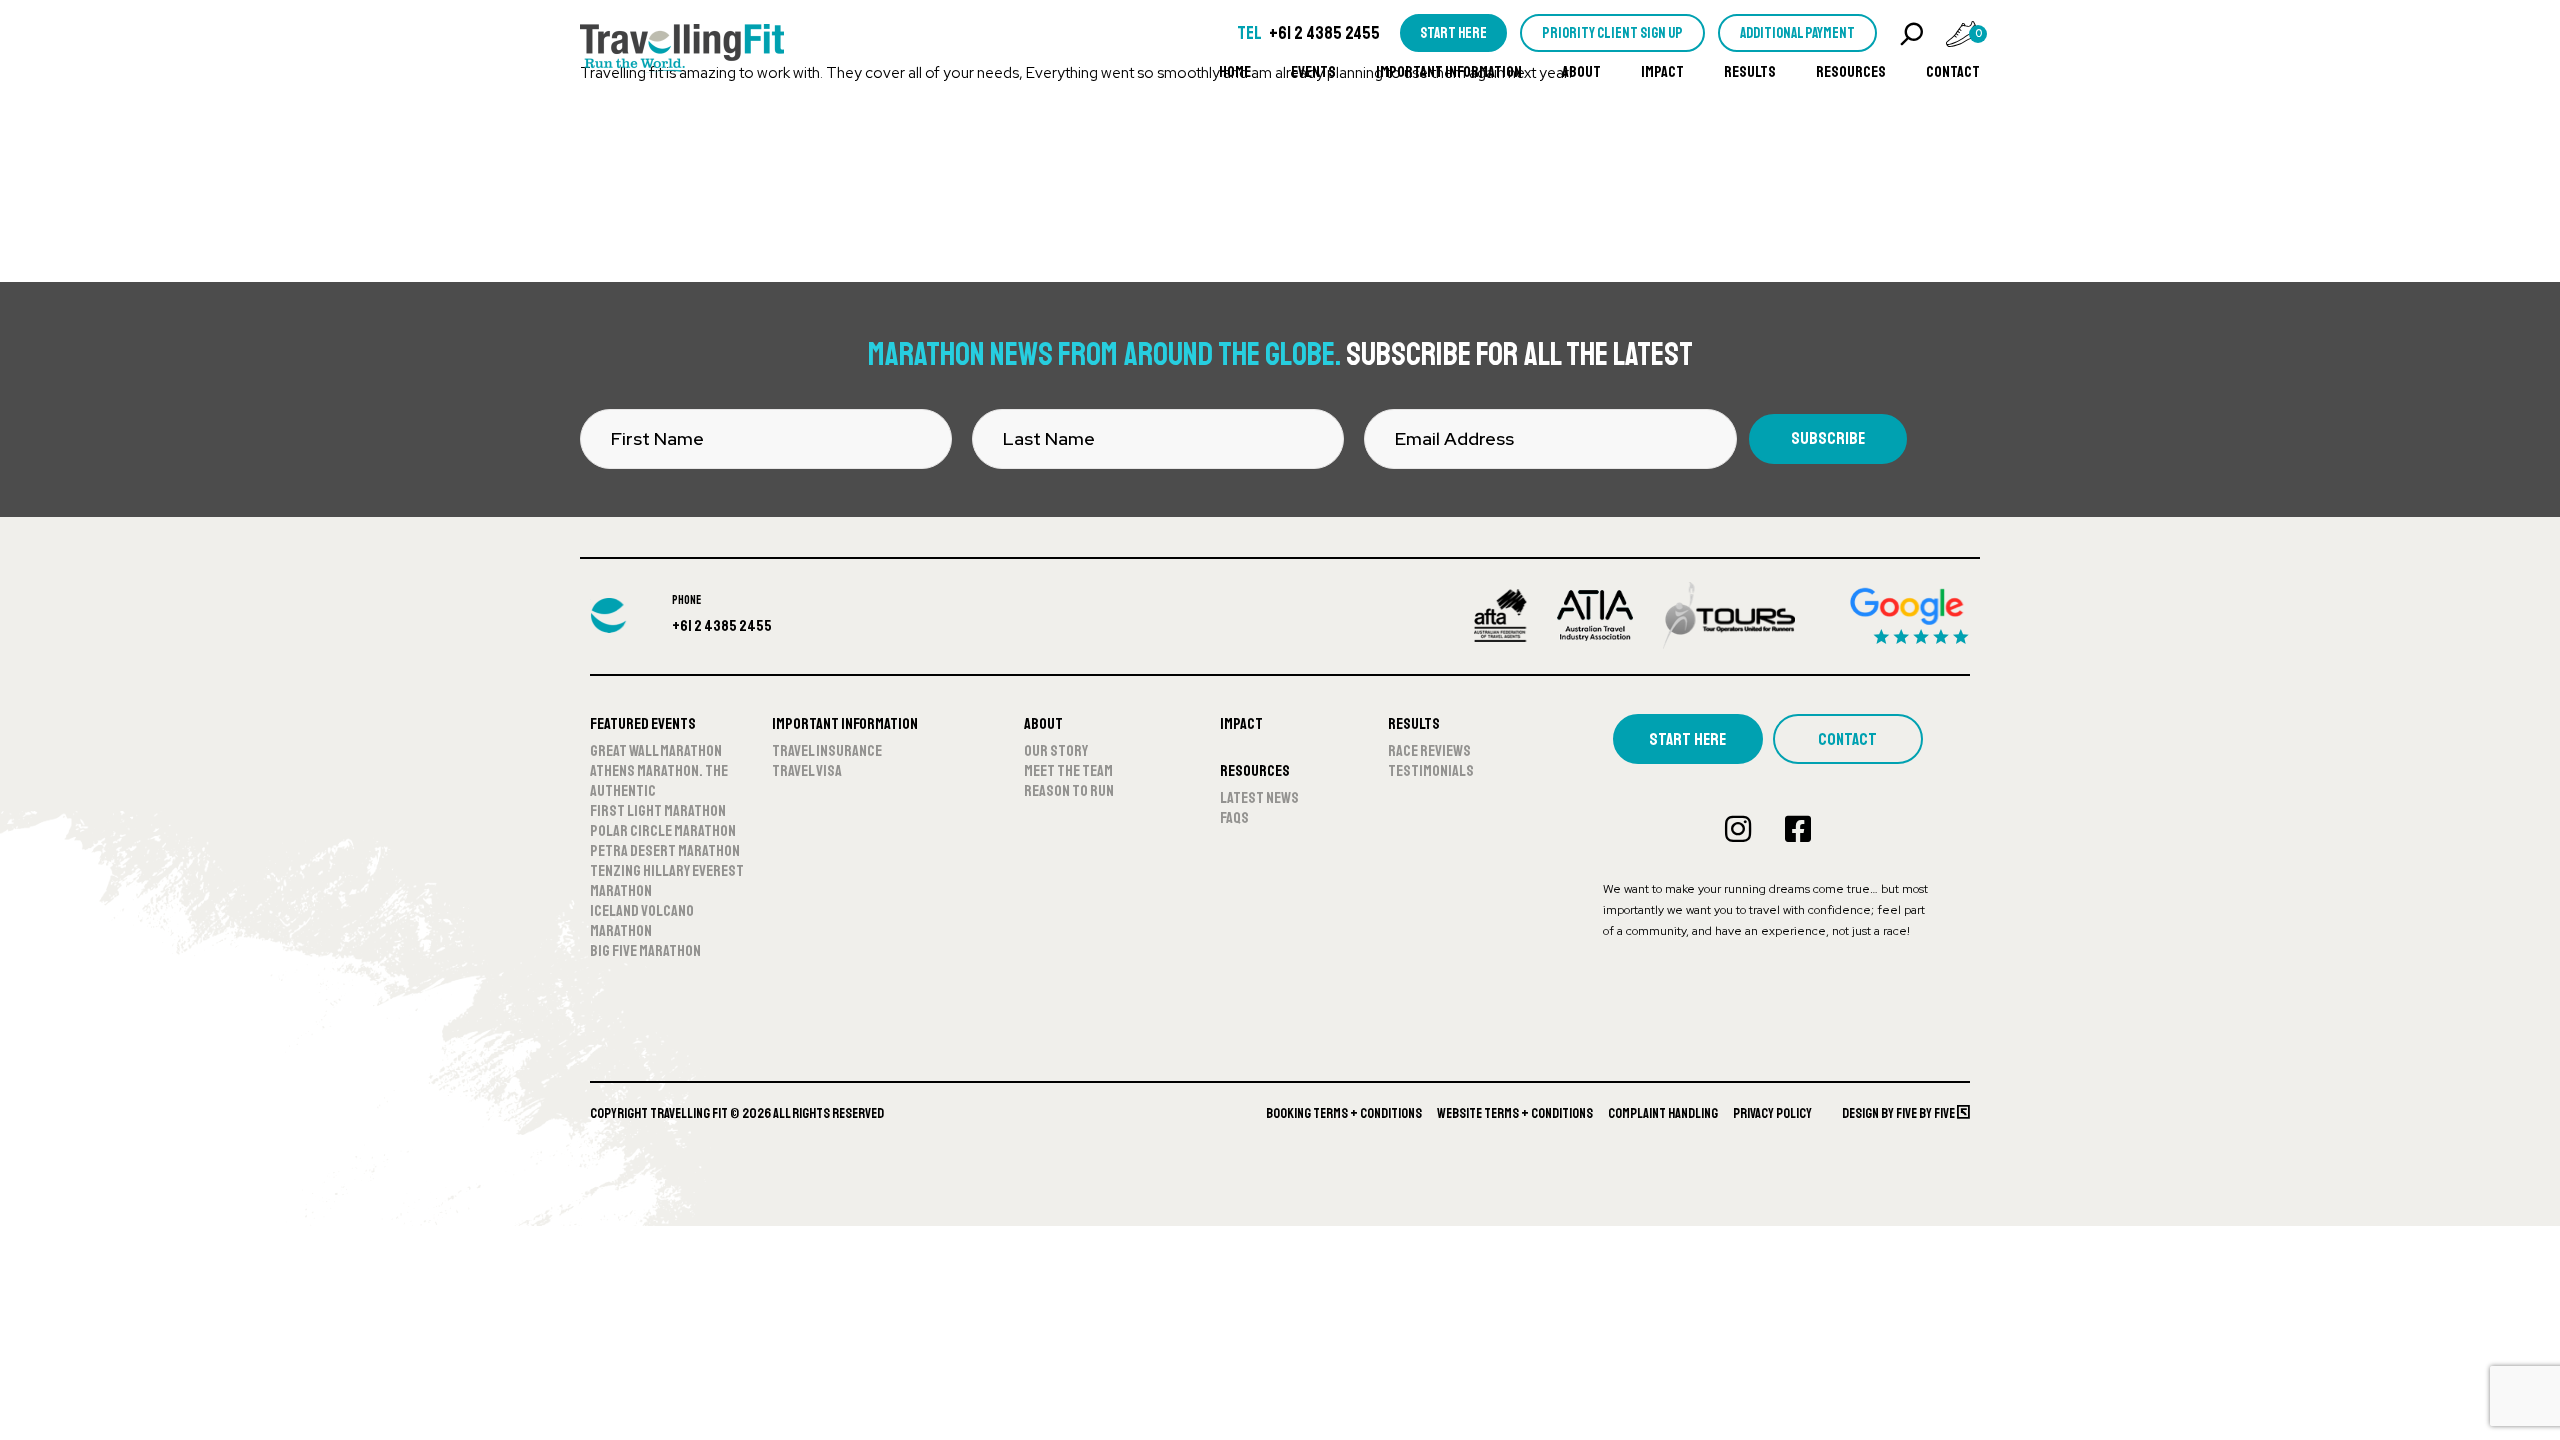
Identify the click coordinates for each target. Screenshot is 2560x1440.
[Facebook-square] (1798, 829)
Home (1235, 72)
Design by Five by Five (1899, 1113)
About (1581, 72)
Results (1750, 72)
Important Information (1449, 72)
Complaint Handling (1663, 1113)
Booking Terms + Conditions (1344, 1113)
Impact (1662, 72)
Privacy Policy (1772, 1113)
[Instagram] (1738, 829)
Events (1313, 72)
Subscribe (1828, 438)
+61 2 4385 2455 (1324, 33)
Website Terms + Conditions (1515, 1113)
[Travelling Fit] (682, 50)
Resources (1851, 72)
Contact (1953, 72)
